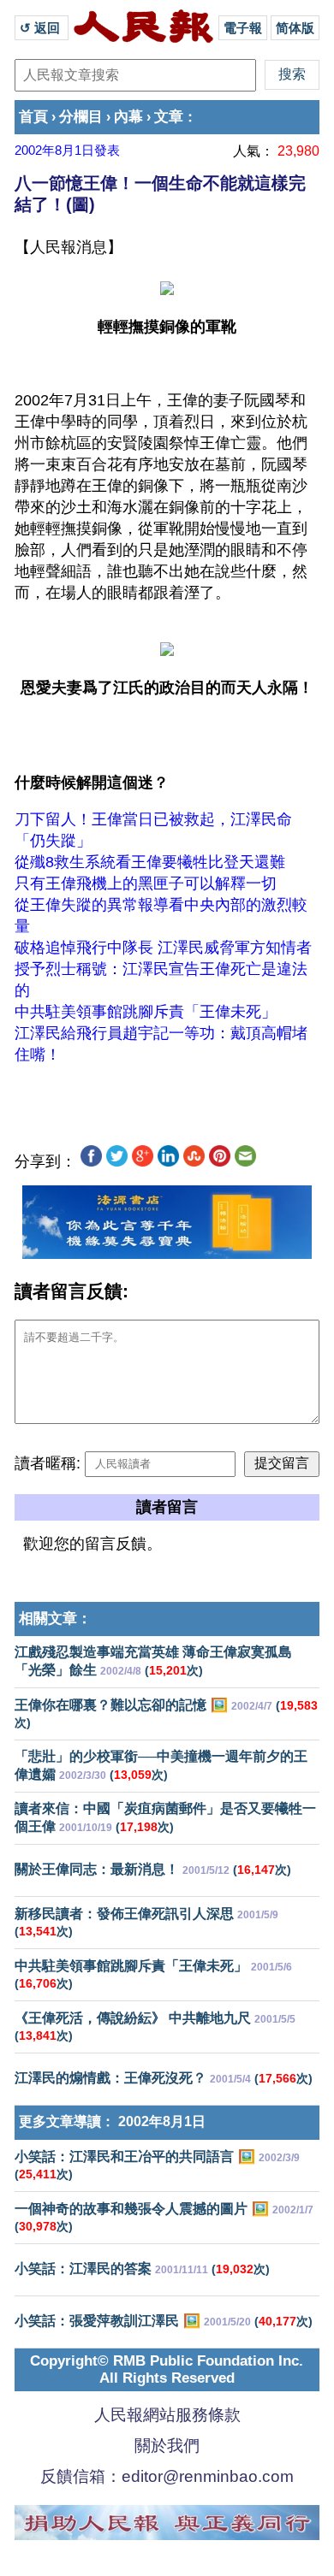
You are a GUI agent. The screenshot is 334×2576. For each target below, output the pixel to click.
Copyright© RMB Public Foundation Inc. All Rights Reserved (167, 2369)
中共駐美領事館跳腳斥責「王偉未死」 (146, 1012)
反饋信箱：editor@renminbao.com (167, 2476)
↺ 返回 (42, 28)
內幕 (128, 117)
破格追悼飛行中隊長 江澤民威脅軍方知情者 (163, 948)
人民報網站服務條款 (167, 2415)
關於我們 (167, 2446)
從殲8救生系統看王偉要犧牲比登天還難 (150, 862)
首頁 (33, 117)
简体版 (295, 28)
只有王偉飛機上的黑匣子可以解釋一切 (146, 883)
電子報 (243, 28)
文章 (169, 117)
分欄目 (81, 117)
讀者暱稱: (48, 1463)
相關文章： (55, 1619)
